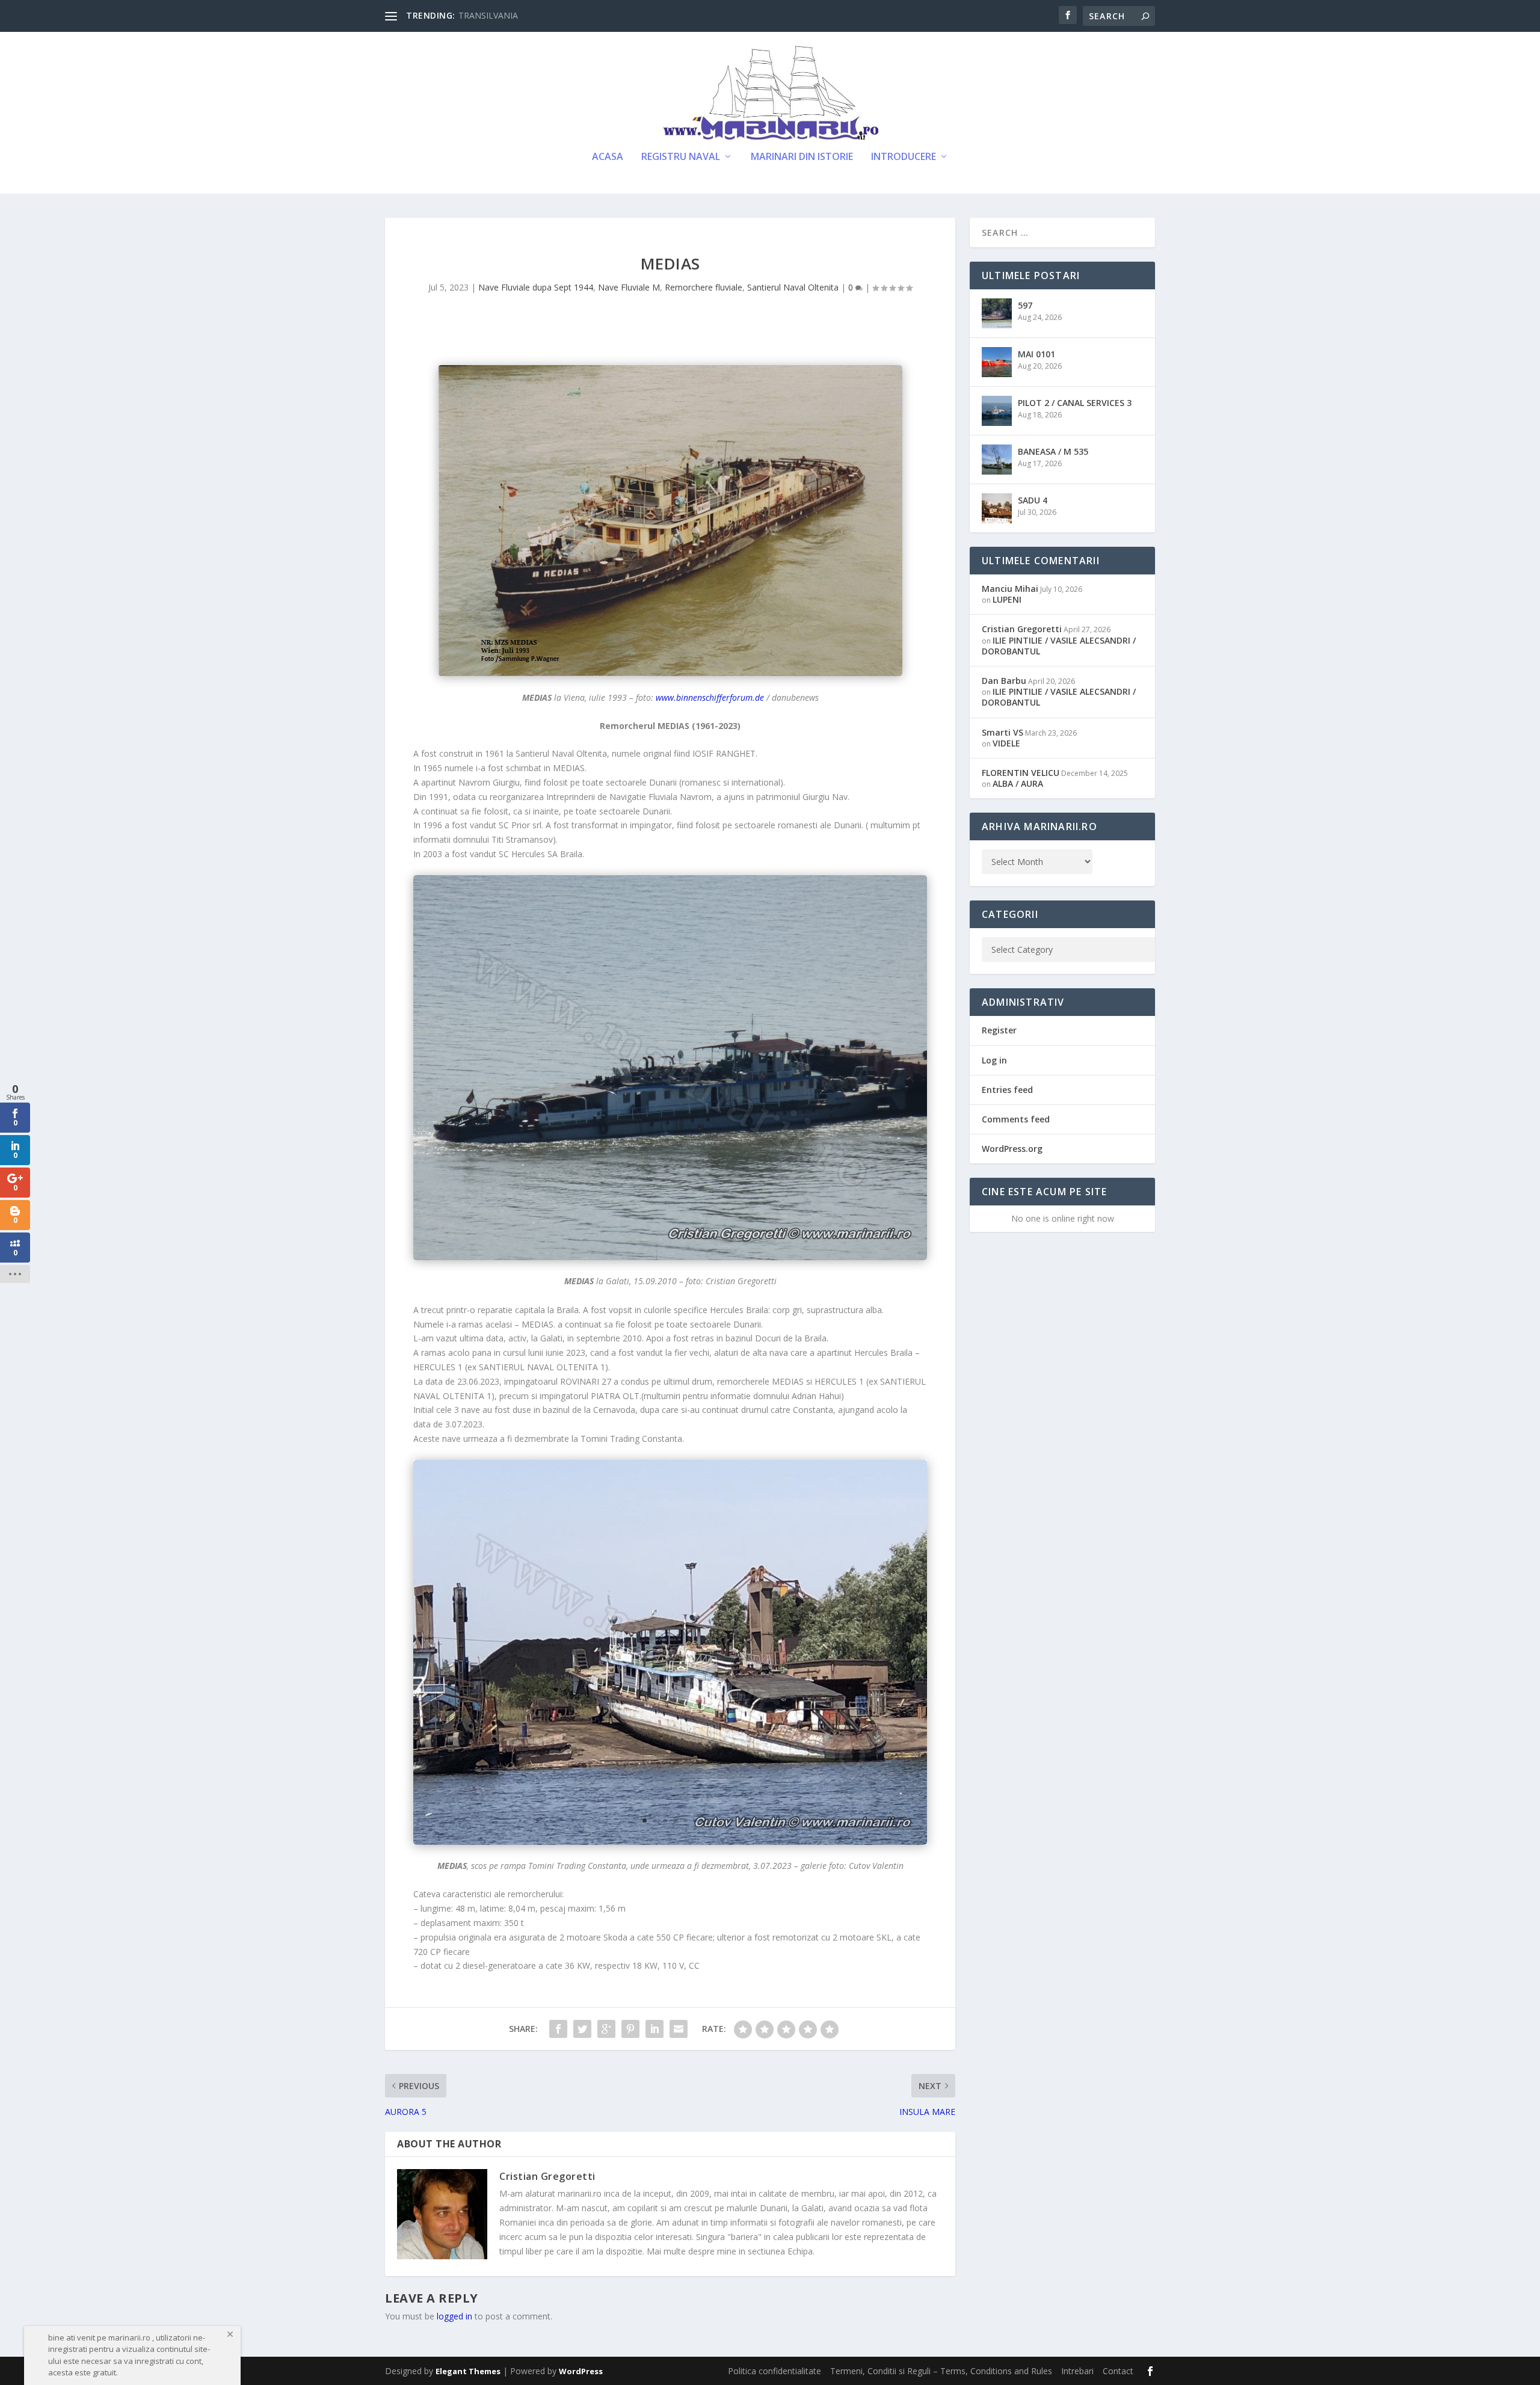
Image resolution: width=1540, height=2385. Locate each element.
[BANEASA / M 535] (997, 460)
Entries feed (1007, 1090)
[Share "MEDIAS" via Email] (679, 2029)
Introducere (904, 157)
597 (1025, 305)
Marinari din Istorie (802, 157)
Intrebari (1077, 2371)
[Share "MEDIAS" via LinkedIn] (654, 2029)
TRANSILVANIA (488, 15)
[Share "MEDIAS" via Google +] (606, 2029)
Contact (1118, 2371)
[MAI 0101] (997, 362)
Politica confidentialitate (775, 2371)
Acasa (608, 157)
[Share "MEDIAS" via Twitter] (582, 2029)
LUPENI (1007, 599)
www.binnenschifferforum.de (710, 697)
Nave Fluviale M (629, 287)
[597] (997, 313)
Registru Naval (681, 157)
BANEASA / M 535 (1053, 451)
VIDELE (1006, 743)
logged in (454, 2316)
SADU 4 (1033, 500)
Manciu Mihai (1010, 589)
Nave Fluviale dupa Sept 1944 (536, 287)
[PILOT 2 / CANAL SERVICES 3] (997, 411)
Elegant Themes (468, 2371)
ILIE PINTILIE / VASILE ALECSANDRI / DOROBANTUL (1059, 646)
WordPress (581, 2371)
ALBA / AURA (1018, 783)
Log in (994, 1060)
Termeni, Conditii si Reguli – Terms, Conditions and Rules (941, 2371)
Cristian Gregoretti (547, 2176)
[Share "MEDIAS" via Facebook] (558, 2029)
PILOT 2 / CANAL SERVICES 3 (1075, 403)
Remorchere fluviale (704, 287)
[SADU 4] (997, 508)
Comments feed (1016, 1119)
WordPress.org (1012, 1149)
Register (999, 1030)
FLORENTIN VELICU (1021, 773)
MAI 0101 (1036, 354)
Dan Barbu (1004, 681)
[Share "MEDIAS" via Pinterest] (630, 2029)
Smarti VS (1003, 732)
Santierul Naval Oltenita (793, 287)
